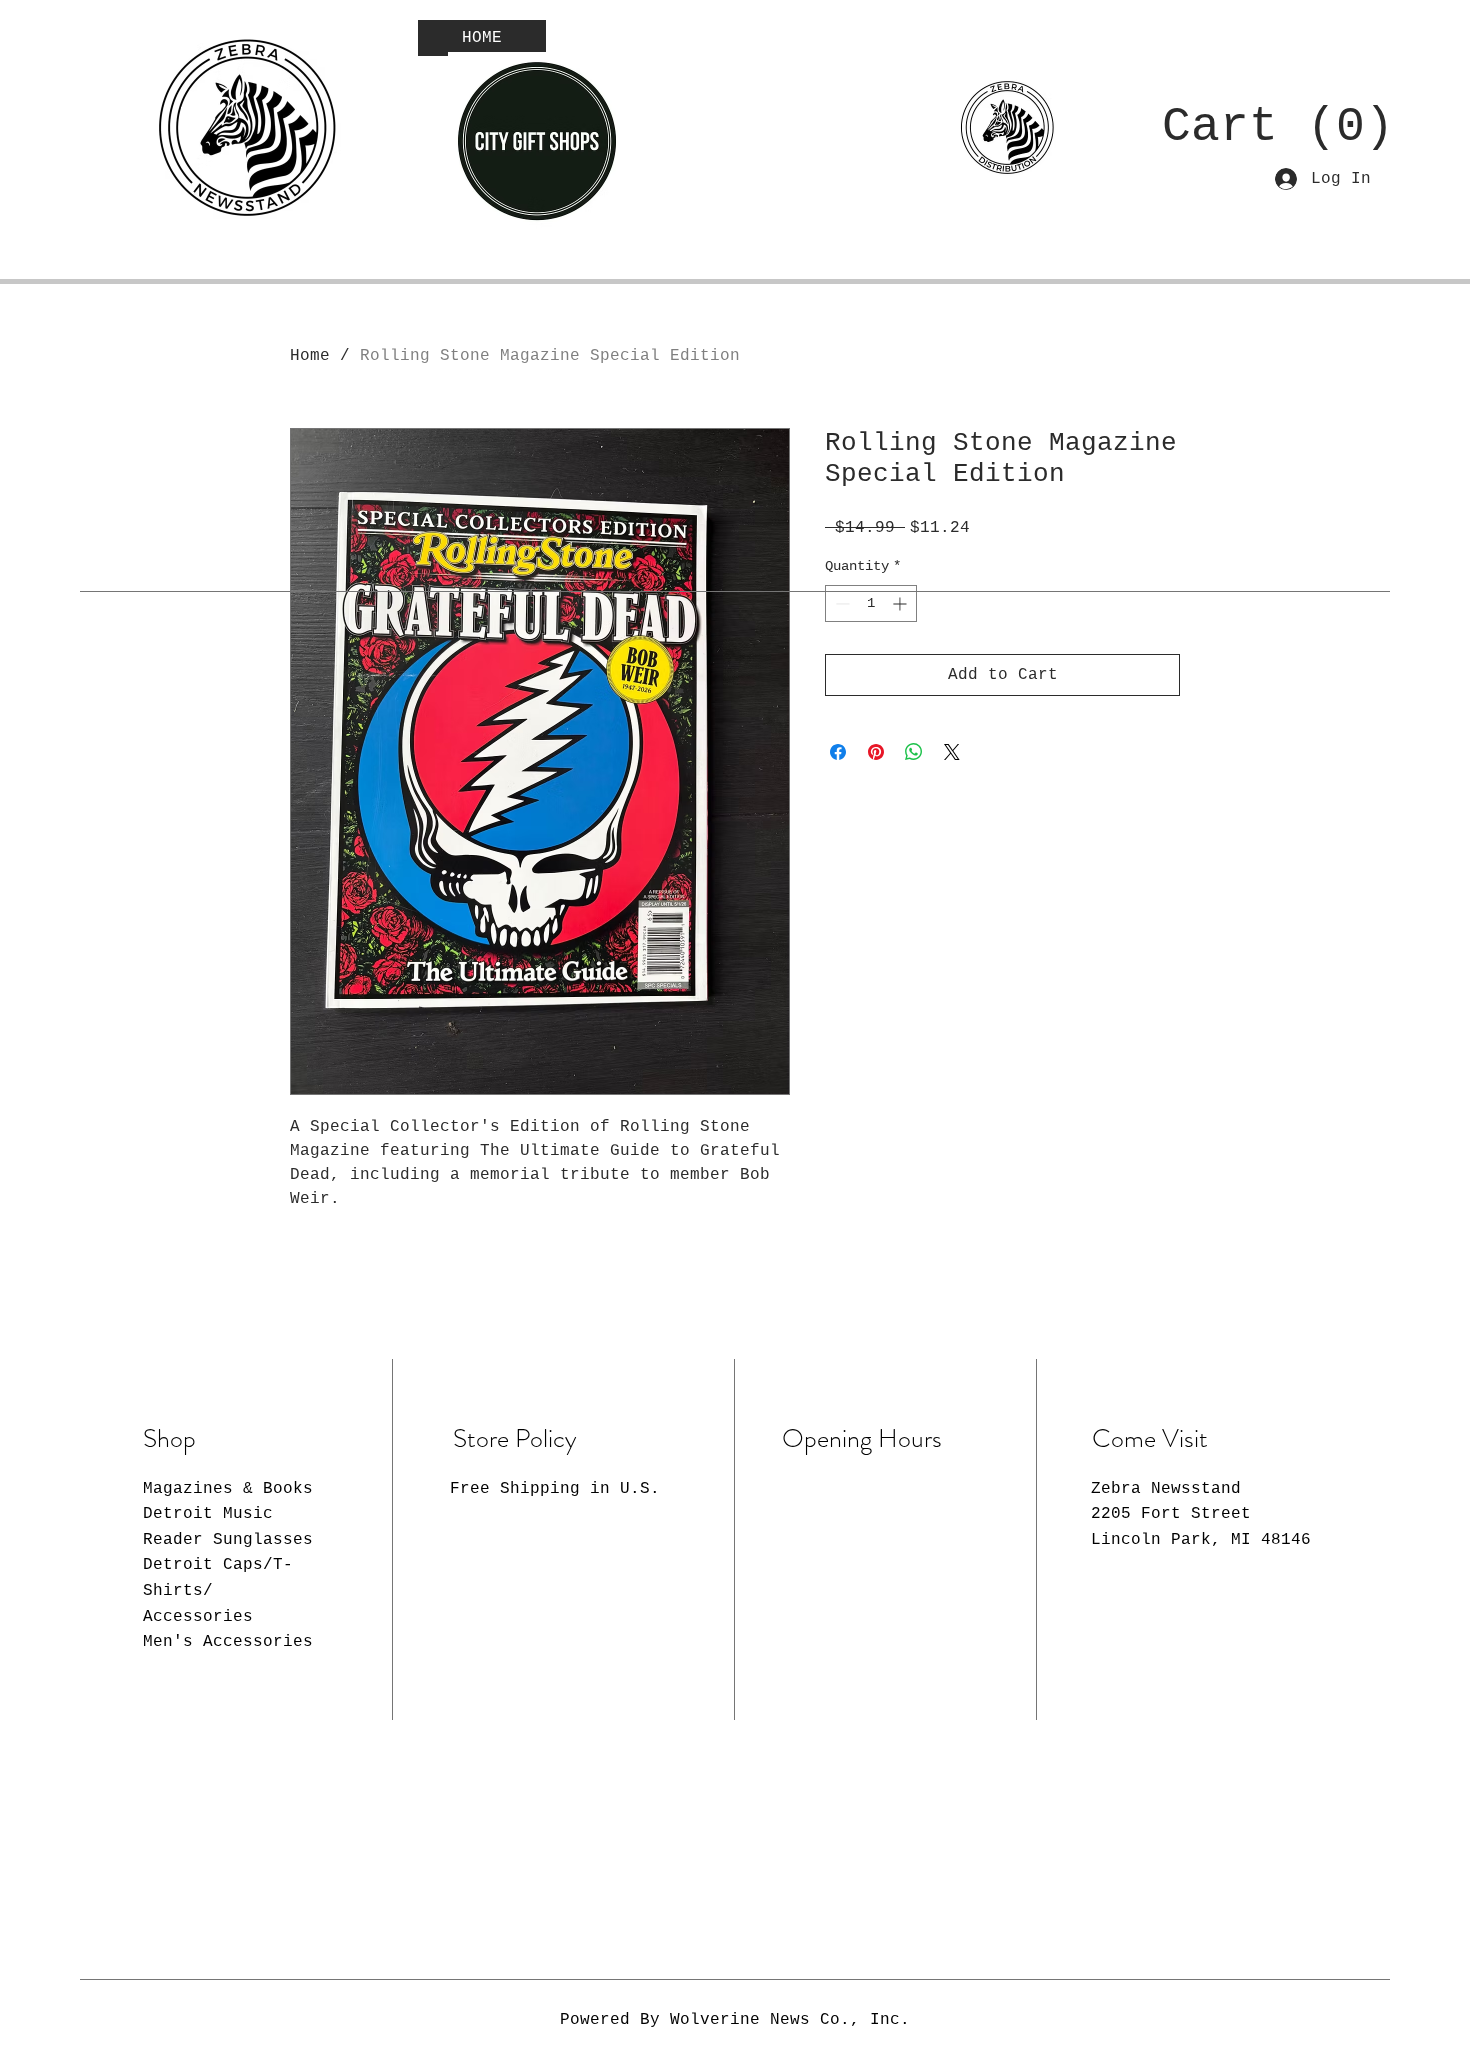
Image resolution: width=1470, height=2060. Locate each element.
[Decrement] (840, 603)
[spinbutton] (871, 603)
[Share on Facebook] (838, 752)
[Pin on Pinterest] (876, 752)
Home (310, 356)
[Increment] (901, 603)
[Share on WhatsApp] (914, 752)
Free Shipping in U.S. (555, 1489)
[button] (1259, 124)
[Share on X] (952, 752)
